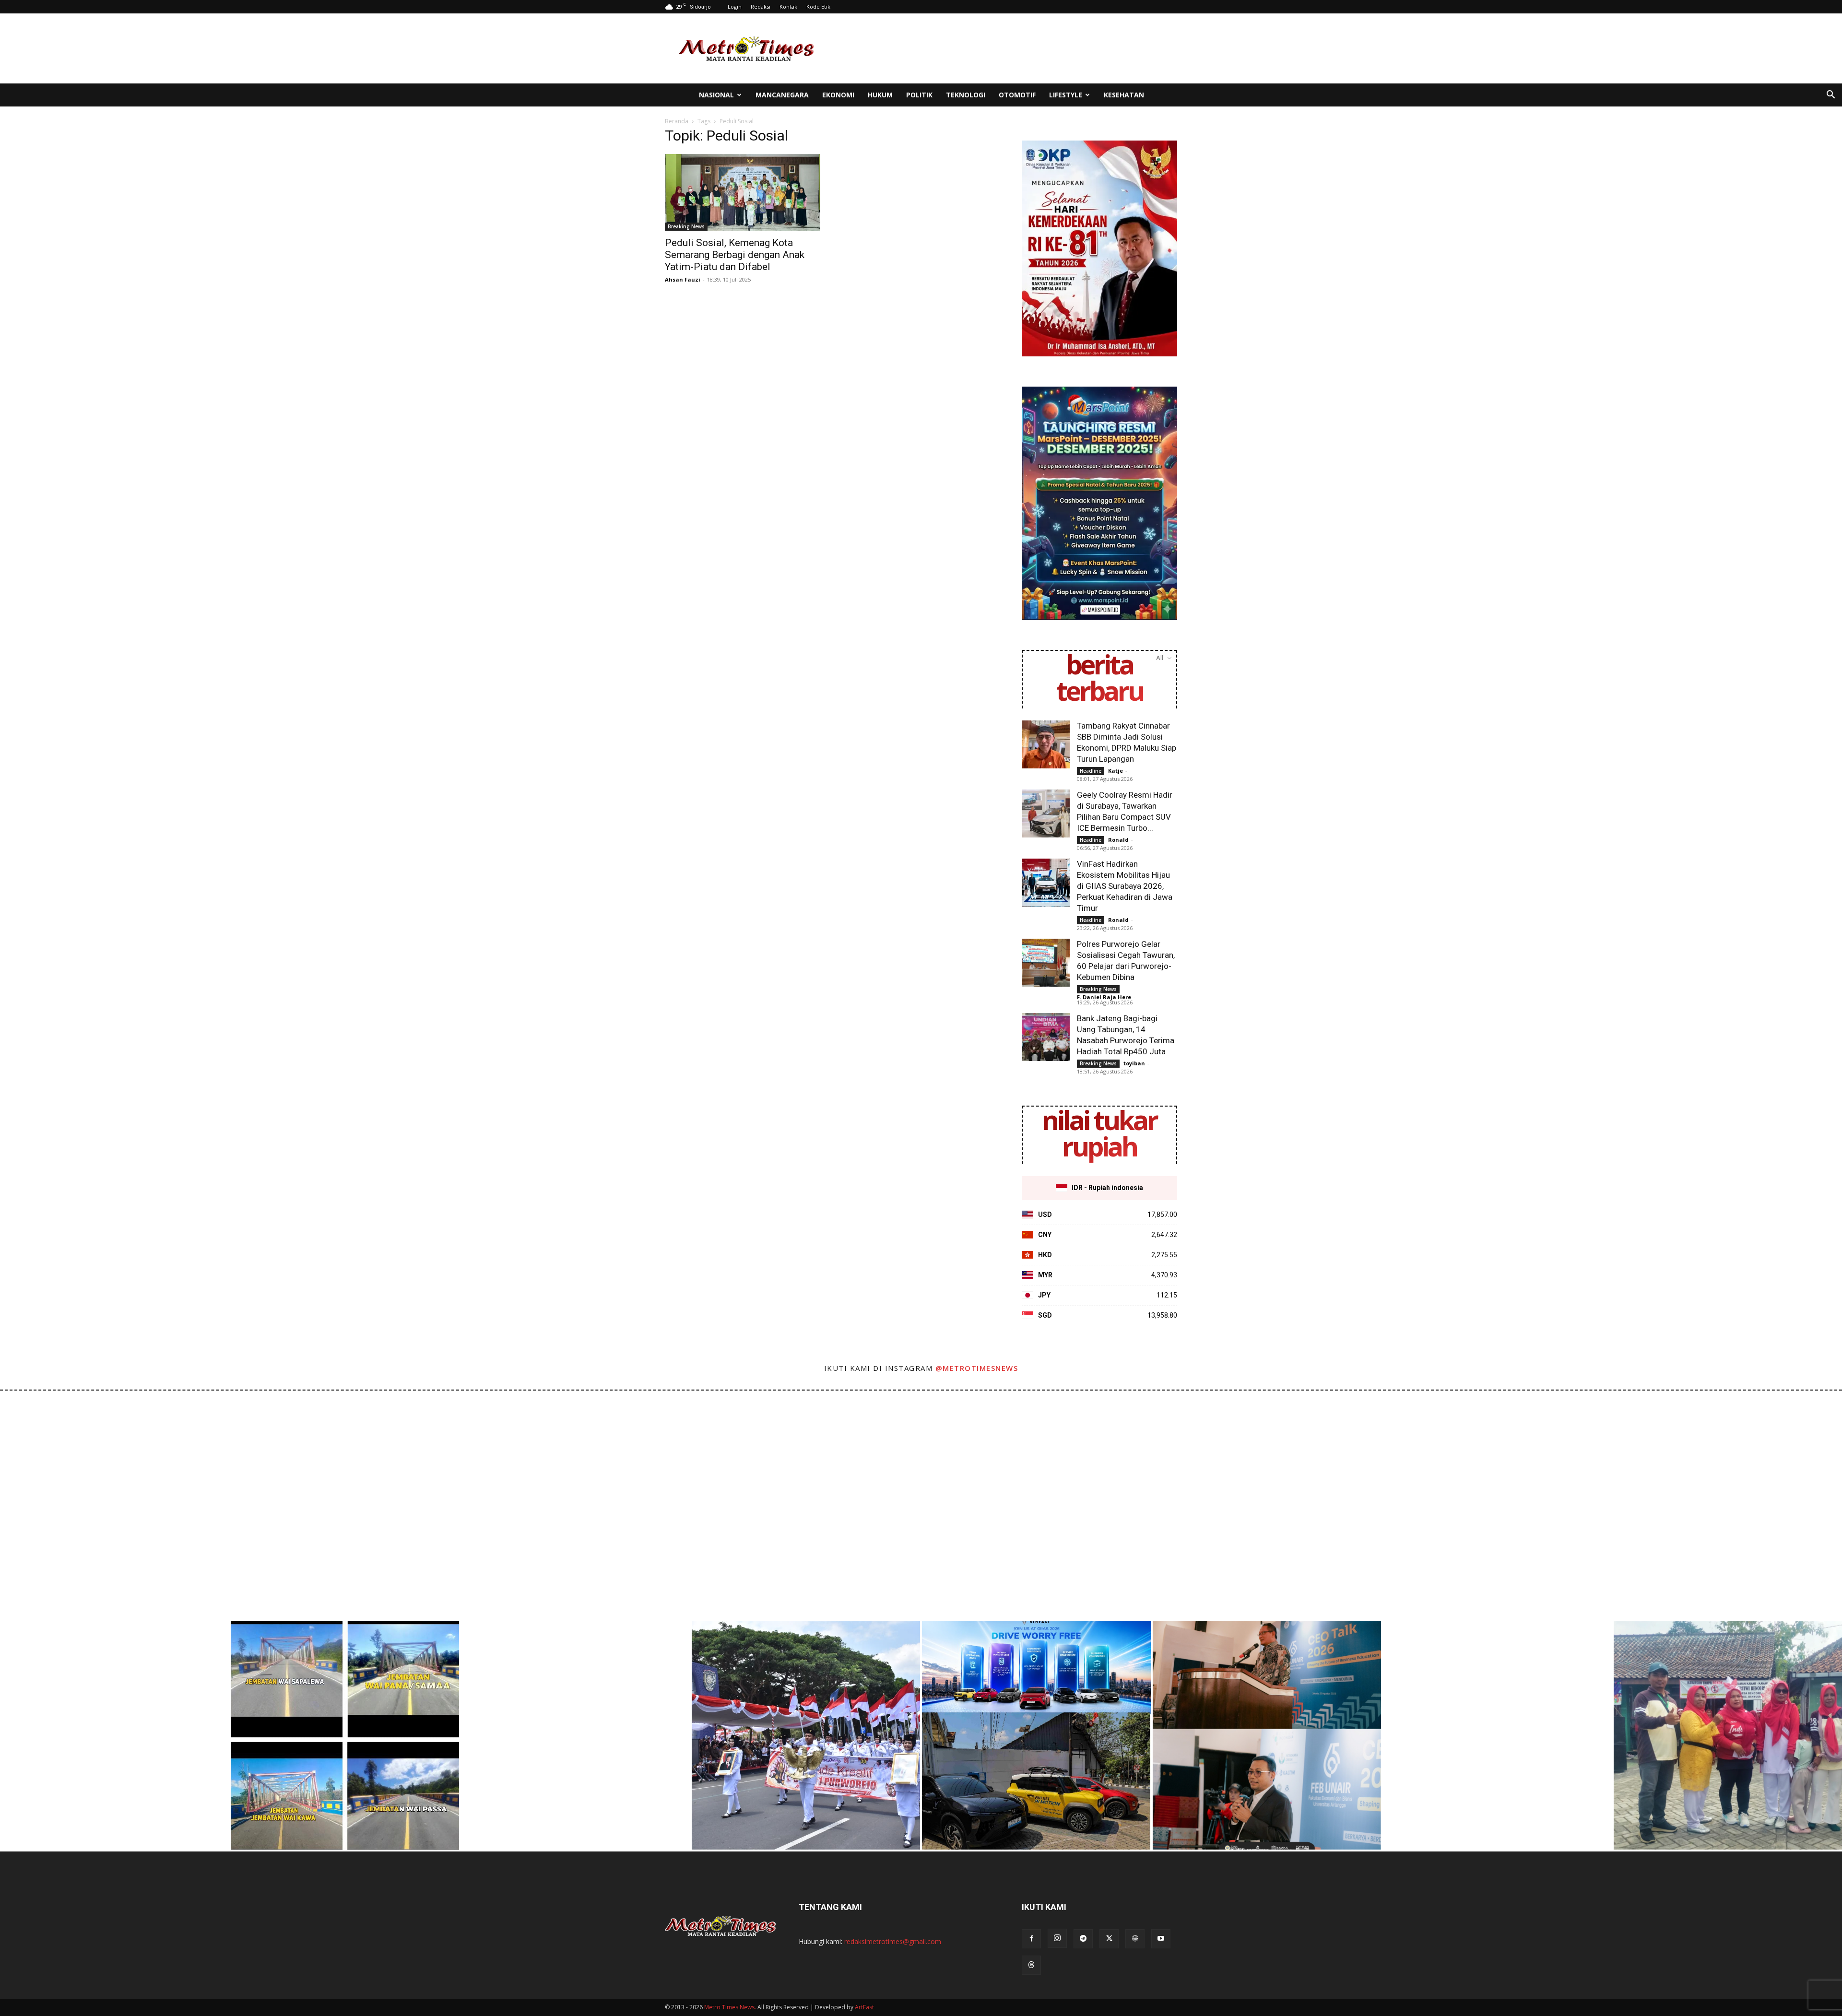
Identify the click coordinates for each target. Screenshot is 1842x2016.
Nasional (716, 95)
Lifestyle (1066, 95)
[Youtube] (1161, 1939)
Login (735, 6)
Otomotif (1017, 95)
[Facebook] (1031, 1939)
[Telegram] (1083, 1939)
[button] (1830, 96)
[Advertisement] (1003, 48)
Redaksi (761, 6)
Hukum (880, 95)
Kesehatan (1124, 95)
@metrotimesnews (977, 1368)
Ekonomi (838, 95)
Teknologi (966, 95)
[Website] (1135, 1939)
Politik (919, 95)
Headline (1091, 771)
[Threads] (1031, 1965)
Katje (1116, 771)
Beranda (677, 121)
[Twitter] (1109, 1939)
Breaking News (686, 226)
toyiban (1134, 1063)
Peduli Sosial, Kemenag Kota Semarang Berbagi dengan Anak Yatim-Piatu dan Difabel (735, 255)
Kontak (788, 6)
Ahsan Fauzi (683, 279)
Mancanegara (782, 95)
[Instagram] (1057, 1938)
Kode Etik (818, 6)
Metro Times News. (730, 2007)
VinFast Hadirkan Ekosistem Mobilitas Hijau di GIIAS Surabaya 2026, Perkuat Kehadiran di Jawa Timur (1125, 886)
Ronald (1118, 840)
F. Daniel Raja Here (1104, 997)
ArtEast (864, 2007)
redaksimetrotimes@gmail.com (893, 1941)
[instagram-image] (114, 1505)
